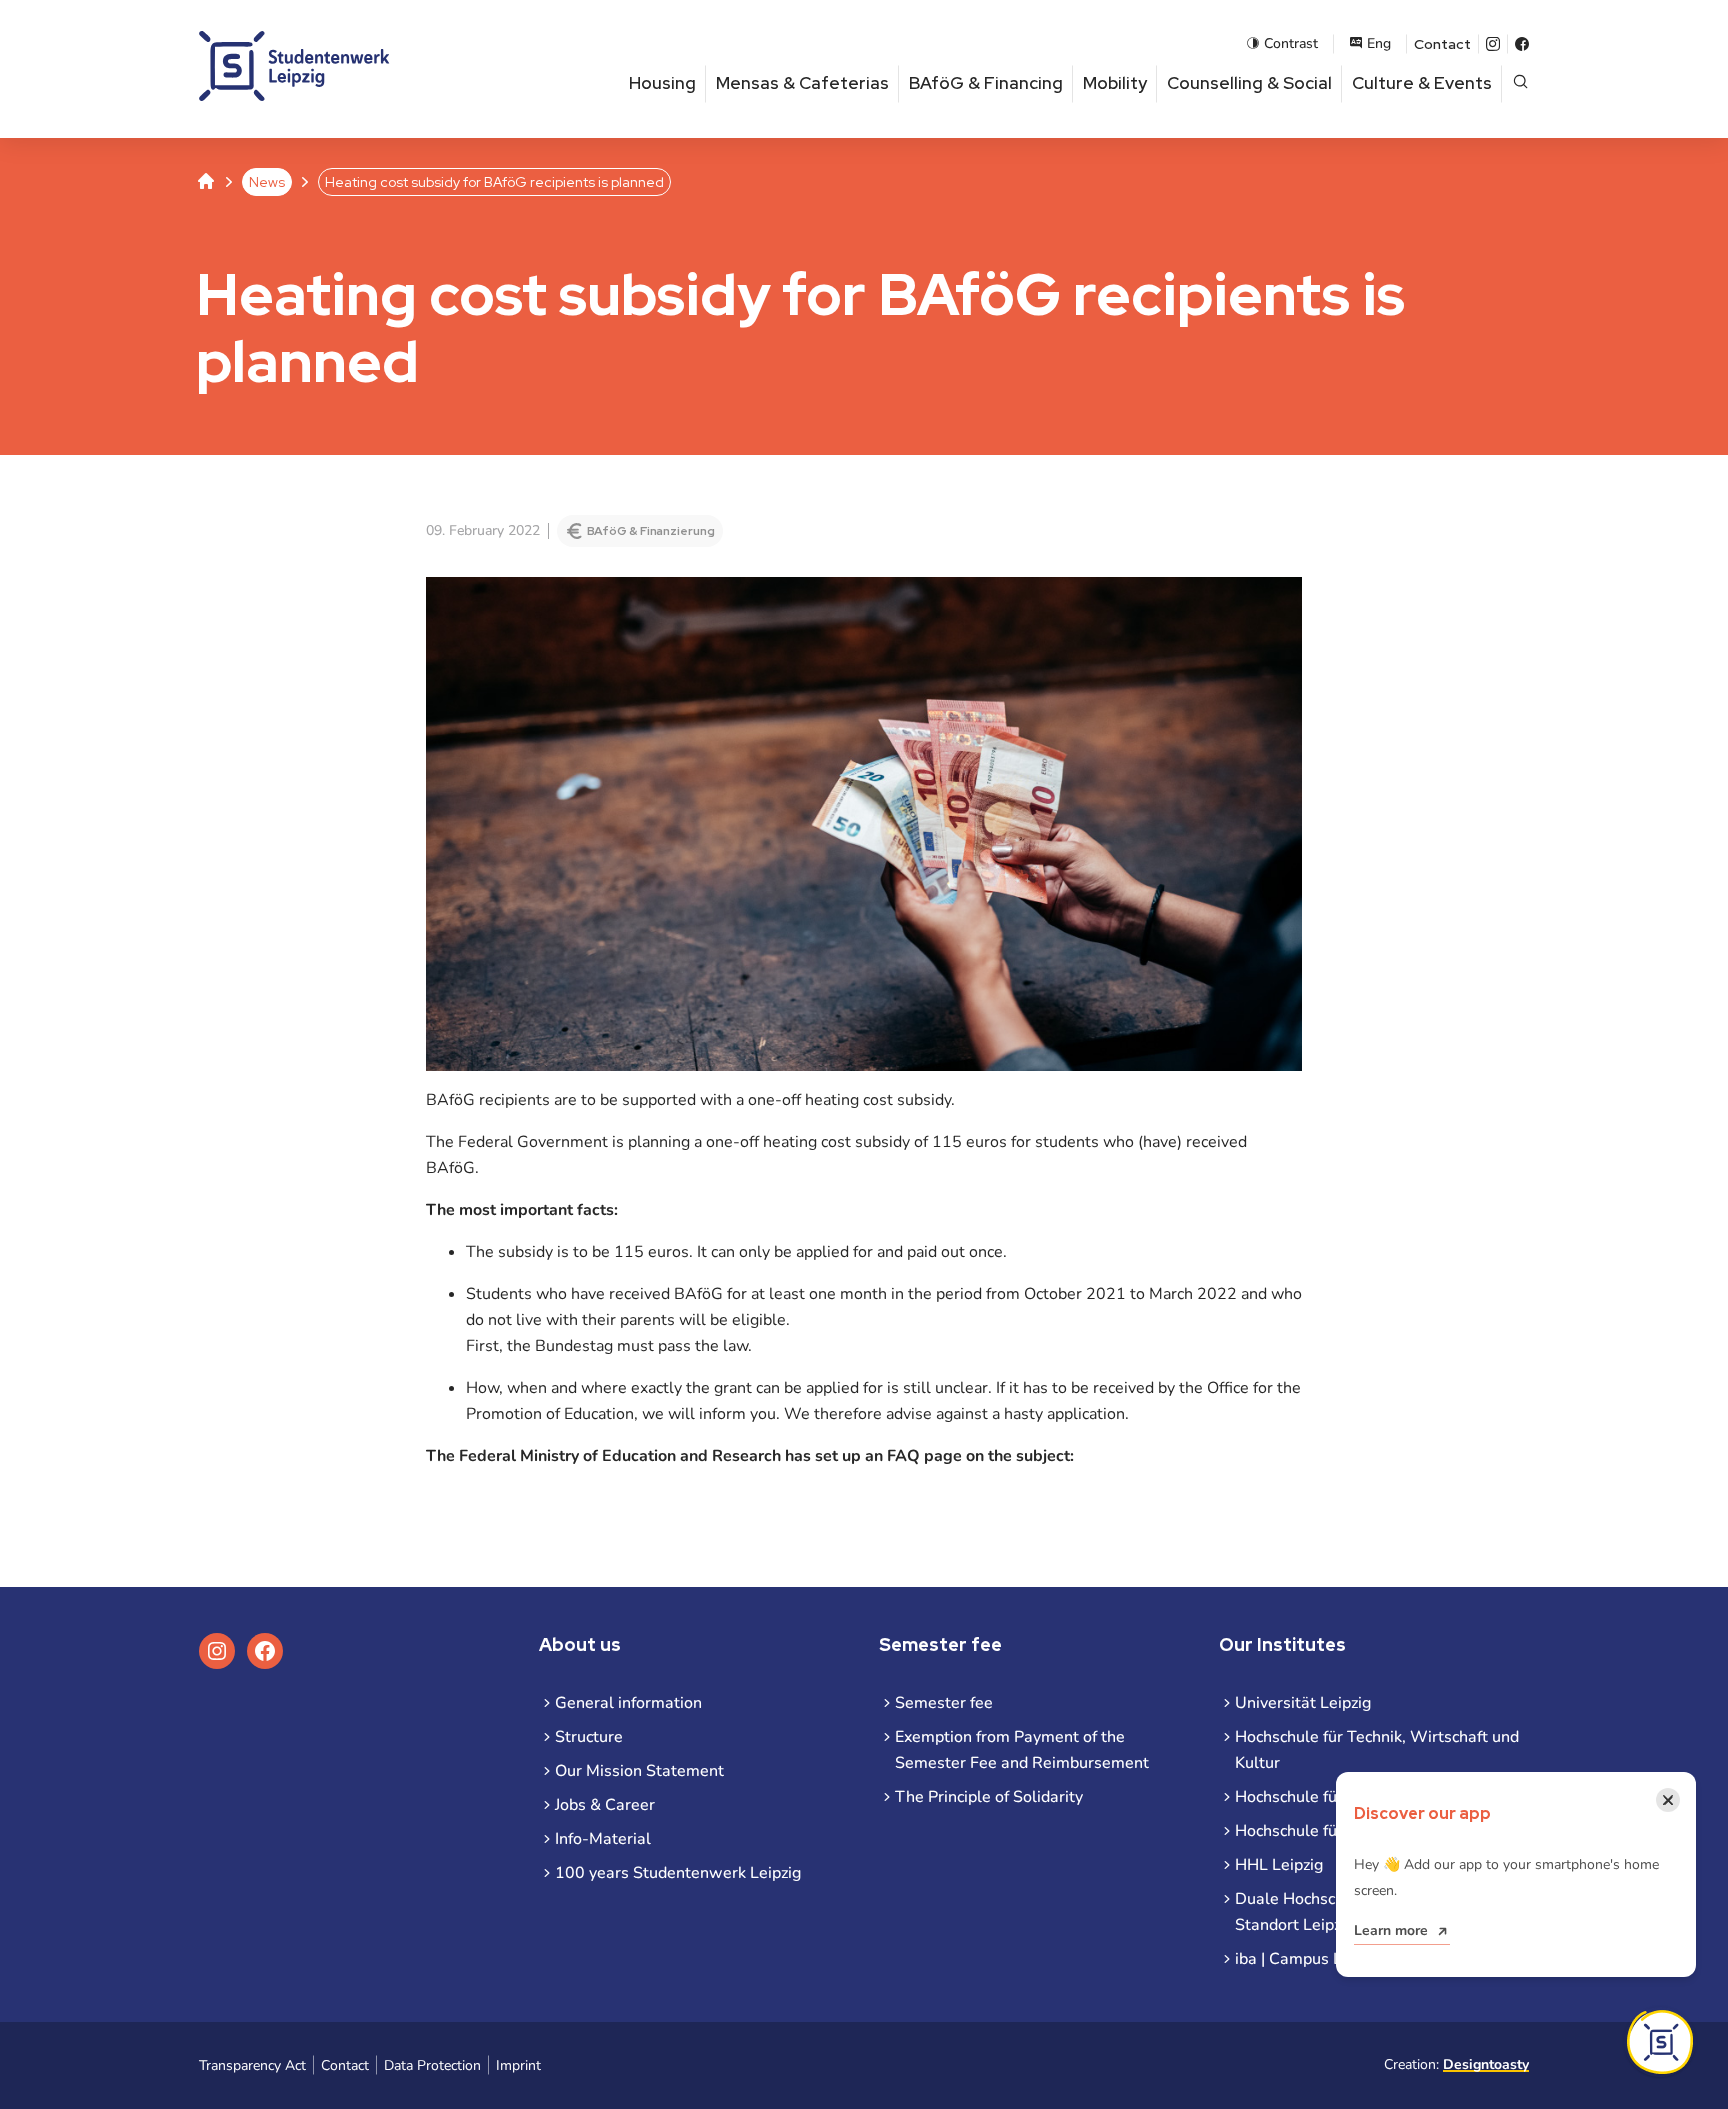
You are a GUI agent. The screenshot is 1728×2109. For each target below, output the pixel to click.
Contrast (1291, 43)
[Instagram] (1493, 44)
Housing (662, 83)
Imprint (518, 2065)
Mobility (1115, 83)
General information (628, 1703)
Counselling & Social (1249, 83)
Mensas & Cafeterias (802, 83)
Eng (1379, 43)
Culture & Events (1422, 83)
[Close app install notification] (1660, 2042)
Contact (1442, 44)
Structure (589, 1737)
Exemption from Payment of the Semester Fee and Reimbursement (1022, 1750)
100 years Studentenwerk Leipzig (678, 1873)
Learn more (1391, 1930)
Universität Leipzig (1303, 1703)
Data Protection (432, 2065)
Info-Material (603, 1839)
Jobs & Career (605, 1805)
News (267, 182)
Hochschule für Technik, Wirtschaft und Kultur (1377, 1750)
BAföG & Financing (986, 83)
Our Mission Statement (639, 1771)
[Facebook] (1522, 44)
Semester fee (944, 1703)
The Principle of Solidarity (989, 1797)
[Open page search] (1520, 83)
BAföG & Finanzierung (651, 531)
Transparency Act (252, 2065)
